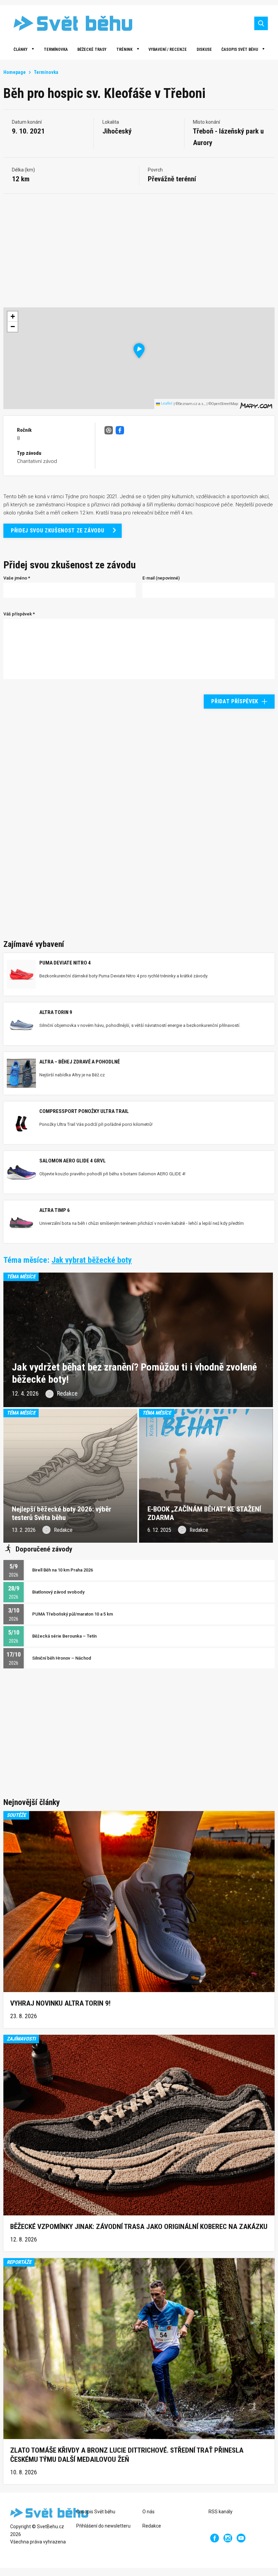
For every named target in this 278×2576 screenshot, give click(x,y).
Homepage (15, 72)
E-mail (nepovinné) (161, 578)
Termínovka (56, 49)
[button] (139, 351)
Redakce (152, 2526)
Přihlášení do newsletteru (103, 2526)
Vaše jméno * (17, 578)
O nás (148, 2512)
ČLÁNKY (21, 49)
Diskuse (204, 49)
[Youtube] (241, 2538)
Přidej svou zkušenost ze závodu (57, 531)
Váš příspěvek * (19, 614)
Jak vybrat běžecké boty (92, 1260)
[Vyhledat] (261, 23)
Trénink (124, 49)
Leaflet (166, 403)
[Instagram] (228, 2538)
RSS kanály (221, 2512)
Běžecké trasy (92, 49)
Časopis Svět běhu (240, 49)
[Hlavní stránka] (68, 23)
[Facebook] (215, 2538)
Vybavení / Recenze (168, 49)
